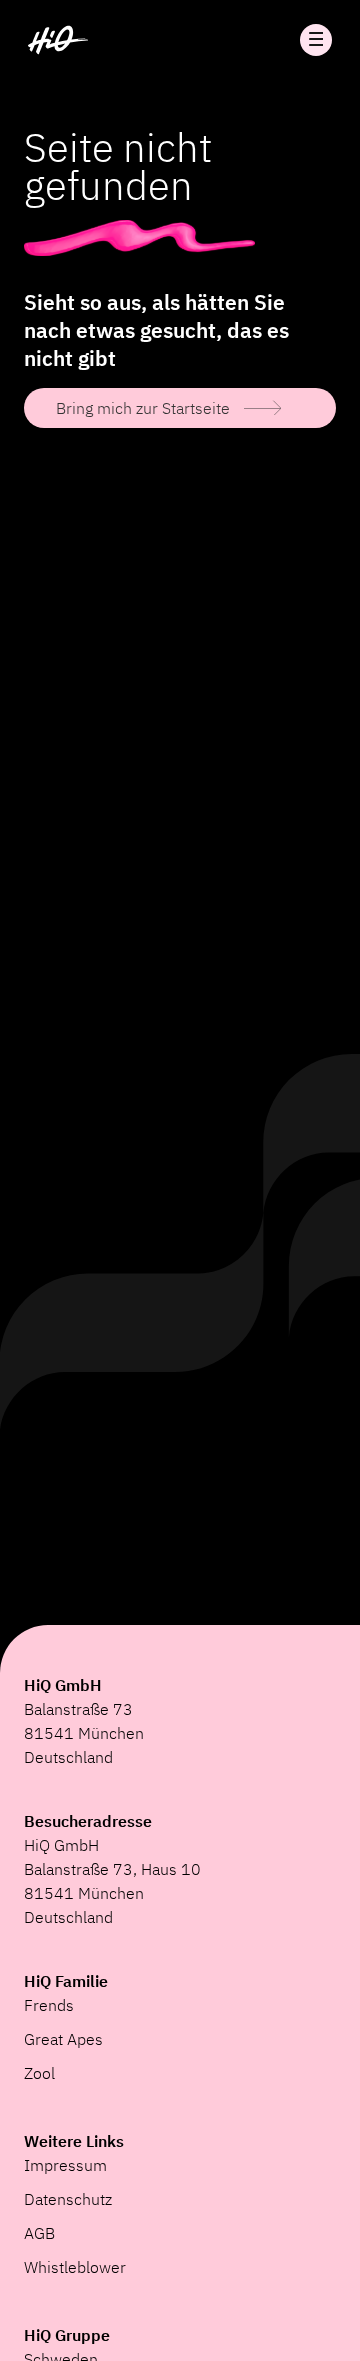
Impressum (65, 2165)
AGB (39, 2233)
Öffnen (316, 40)
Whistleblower (75, 2267)
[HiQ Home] (58, 40)
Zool (39, 2073)
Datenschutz (68, 2199)
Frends (49, 2005)
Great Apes (63, 2039)
